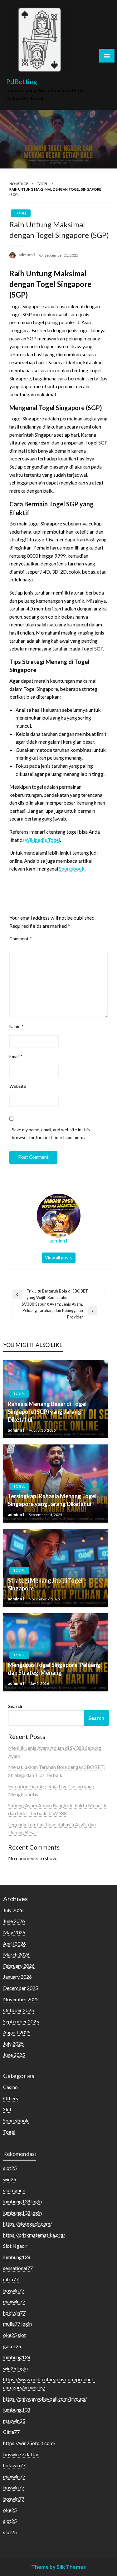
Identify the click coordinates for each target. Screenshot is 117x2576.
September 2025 (21, 2021)
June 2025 (14, 2055)
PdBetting (22, 82)
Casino (10, 2087)
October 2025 (19, 2010)
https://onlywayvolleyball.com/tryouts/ (45, 2399)
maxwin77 (14, 2301)
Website (18, 1086)
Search (15, 1706)
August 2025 (17, 2032)
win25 (10, 2179)
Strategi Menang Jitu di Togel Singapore (45, 1584)
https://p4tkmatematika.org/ (34, 2235)
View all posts (59, 1258)
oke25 (10, 2510)
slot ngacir (14, 2190)
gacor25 (12, 2346)
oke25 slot (15, 2335)
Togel (42, 184)
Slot (7, 2109)
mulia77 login (17, 2324)
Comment (21, 939)
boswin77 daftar (21, 2454)
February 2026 (19, 1966)
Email (16, 1056)
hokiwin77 (14, 2313)
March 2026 (16, 1954)
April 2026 (15, 1943)
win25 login (15, 2368)
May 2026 (14, 1932)
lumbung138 (17, 2257)
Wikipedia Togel (42, 840)
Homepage (19, 184)
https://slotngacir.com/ (28, 2224)
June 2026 (14, 1921)
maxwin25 (14, 2421)
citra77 (11, 2279)
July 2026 (13, 1910)
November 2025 (21, 1999)
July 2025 (13, 2044)
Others (11, 2098)
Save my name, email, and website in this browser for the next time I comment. (51, 1133)
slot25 (10, 2168)
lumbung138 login (22, 2201)
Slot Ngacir (15, 2246)
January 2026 (17, 1977)
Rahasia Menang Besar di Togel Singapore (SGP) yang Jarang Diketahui (47, 1412)
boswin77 (14, 2290)
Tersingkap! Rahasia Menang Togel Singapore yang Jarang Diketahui (52, 1500)
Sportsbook (72, 869)
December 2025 (21, 1988)
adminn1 (27, 255)
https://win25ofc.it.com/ (29, 2443)
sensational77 (18, 2268)
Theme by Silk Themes (58, 2567)
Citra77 (11, 2432)
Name (17, 1026)
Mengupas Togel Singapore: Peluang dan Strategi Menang (54, 1669)
